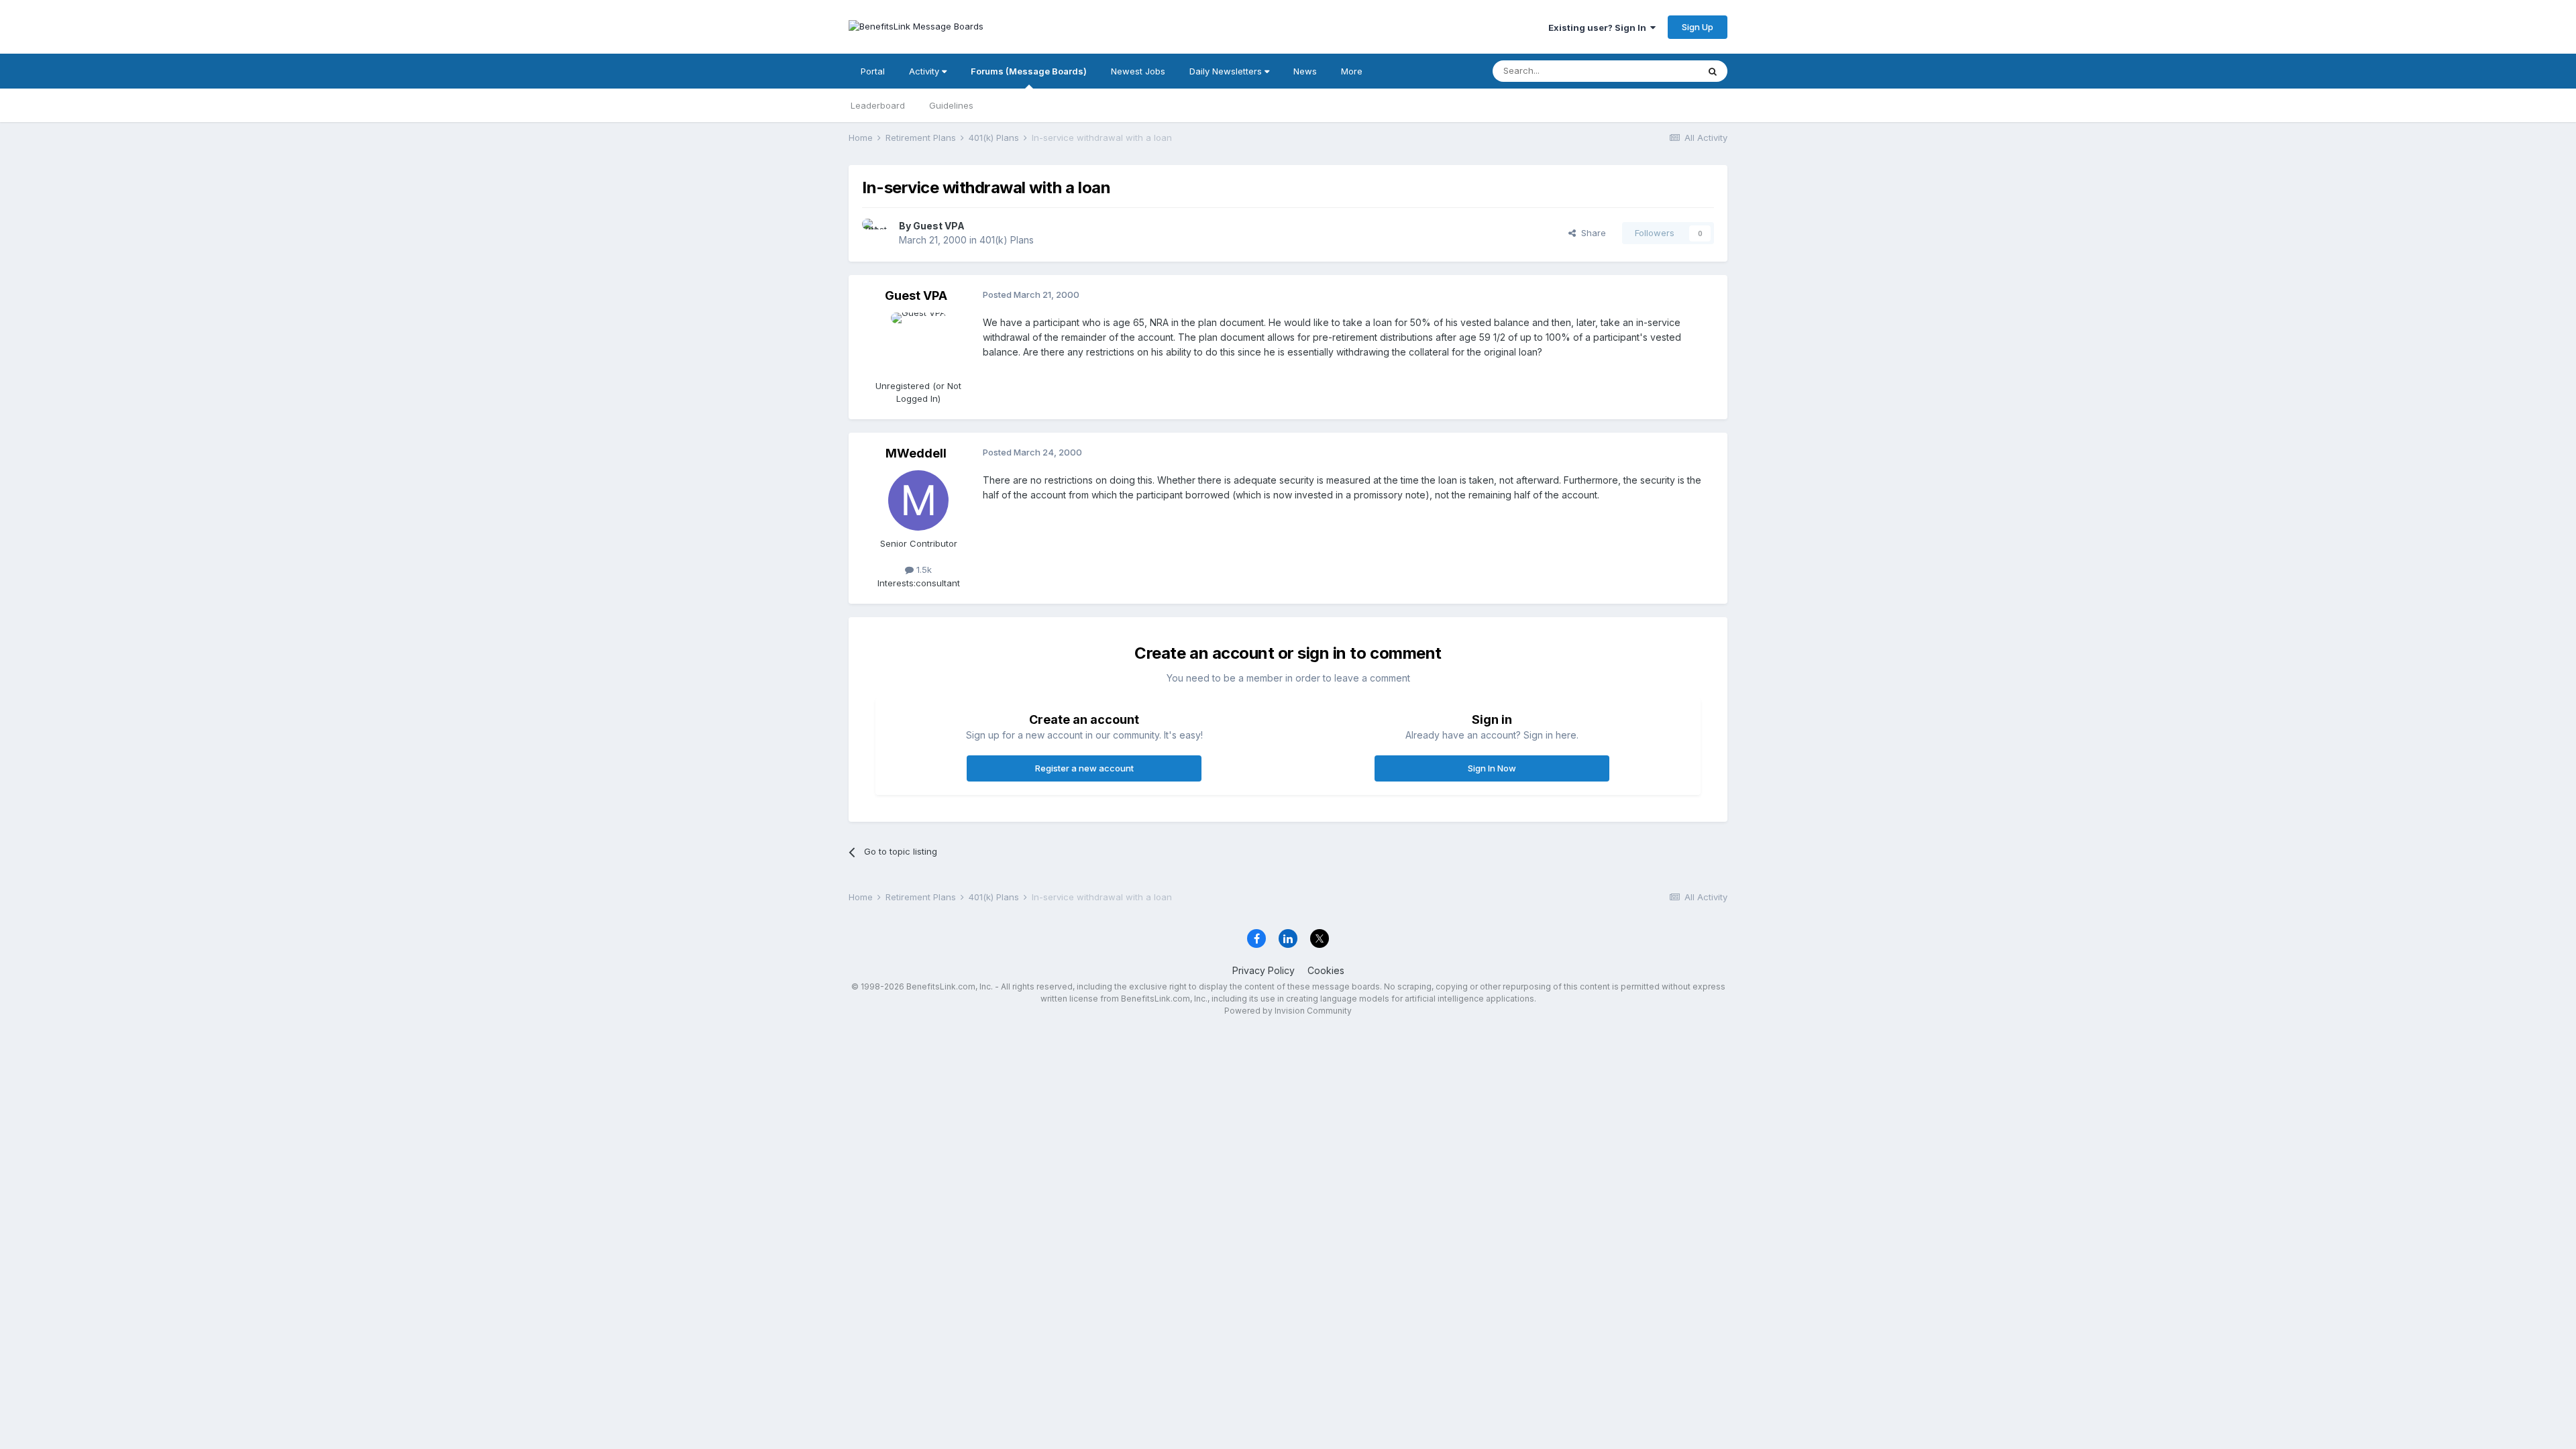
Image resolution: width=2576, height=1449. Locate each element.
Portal (873, 71)
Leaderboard (878, 105)
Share (1591, 233)
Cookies (1326, 970)
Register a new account (1084, 768)
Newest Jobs (1138, 71)
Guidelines (951, 105)
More (1352, 71)
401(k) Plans (1007, 240)
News (1305, 71)
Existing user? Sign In (1599, 28)
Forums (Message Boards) (1029, 71)
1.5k (923, 570)
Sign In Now (1492, 768)
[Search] (1713, 71)
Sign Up (1698, 27)
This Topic (1659, 71)
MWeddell (916, 453)
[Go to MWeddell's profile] (918, 500)
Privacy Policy (1264, 970)
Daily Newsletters (1227, 71)
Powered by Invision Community (1288, 1011)
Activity (925, 71)
